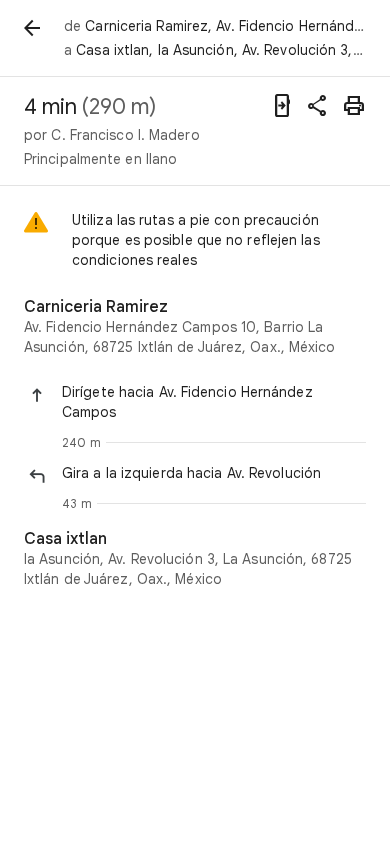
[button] (214, 402)
